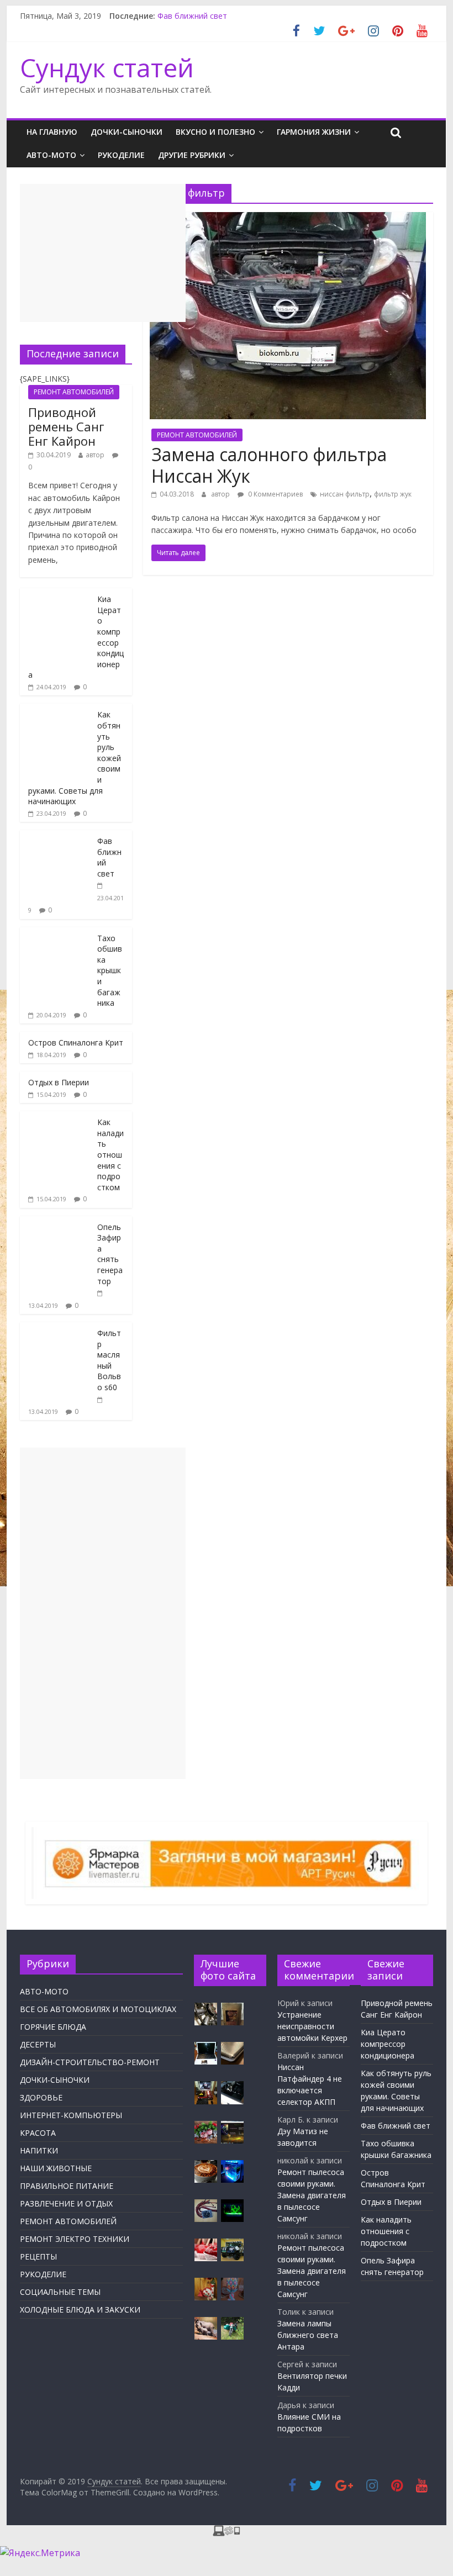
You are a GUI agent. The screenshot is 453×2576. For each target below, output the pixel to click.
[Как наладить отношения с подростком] (56, 1117)
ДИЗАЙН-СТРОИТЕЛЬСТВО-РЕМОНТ (90, 2062)
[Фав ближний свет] (56, 836)
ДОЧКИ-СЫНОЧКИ (127, 132)
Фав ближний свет (192, 16)
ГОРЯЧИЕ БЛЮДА (53, 2027)
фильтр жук (393, 494)
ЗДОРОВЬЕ (41, 2097)
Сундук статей (107, 67)
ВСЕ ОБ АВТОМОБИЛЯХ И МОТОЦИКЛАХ (98, 2009)
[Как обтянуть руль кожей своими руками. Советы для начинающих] (56, 709)
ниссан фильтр (345, 494)
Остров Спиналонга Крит (76, 1042)
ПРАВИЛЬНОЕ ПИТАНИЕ (67, 2186)
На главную (52, 132)
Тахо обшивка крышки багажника (110, 971)
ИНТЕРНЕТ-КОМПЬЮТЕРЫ (71, 2115)
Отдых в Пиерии (59, 1082)
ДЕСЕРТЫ (38, 2044)
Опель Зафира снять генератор (110, 1254)
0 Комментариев (275, 494)
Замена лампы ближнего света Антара (308, 2335)
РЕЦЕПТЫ (38, 2256)
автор (220, 494)
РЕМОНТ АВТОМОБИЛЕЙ (197, 435)
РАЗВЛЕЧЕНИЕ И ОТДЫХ (66, 2203)
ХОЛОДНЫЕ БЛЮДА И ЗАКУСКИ (80, 2310)
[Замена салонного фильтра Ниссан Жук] (288, 219)
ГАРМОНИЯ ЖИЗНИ (314, 132)
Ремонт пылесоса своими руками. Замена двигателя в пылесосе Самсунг (312, 2195)
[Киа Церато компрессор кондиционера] (56, 594)
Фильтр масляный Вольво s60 (109, 1360)
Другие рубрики (192, 155)
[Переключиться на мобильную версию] (227, 2532)
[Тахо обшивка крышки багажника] (56, 933)
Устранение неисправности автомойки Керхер (312, 2026)
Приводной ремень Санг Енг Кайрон (66, 427)
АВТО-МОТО (51, 155)
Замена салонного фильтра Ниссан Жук (269, 465)
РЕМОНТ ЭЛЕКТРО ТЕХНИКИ (75, 2239)
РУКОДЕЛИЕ (121, 155)
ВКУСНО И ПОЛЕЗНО (215, 132)
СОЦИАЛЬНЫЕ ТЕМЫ (60, 2292)
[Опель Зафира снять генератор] (56, 1222)
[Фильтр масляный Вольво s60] (56, 1328)
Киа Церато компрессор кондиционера (388, 2044)
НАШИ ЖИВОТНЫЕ (56, 2168)
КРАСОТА (38, 2133)
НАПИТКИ (39, 2150)
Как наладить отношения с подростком (110, 1155)
